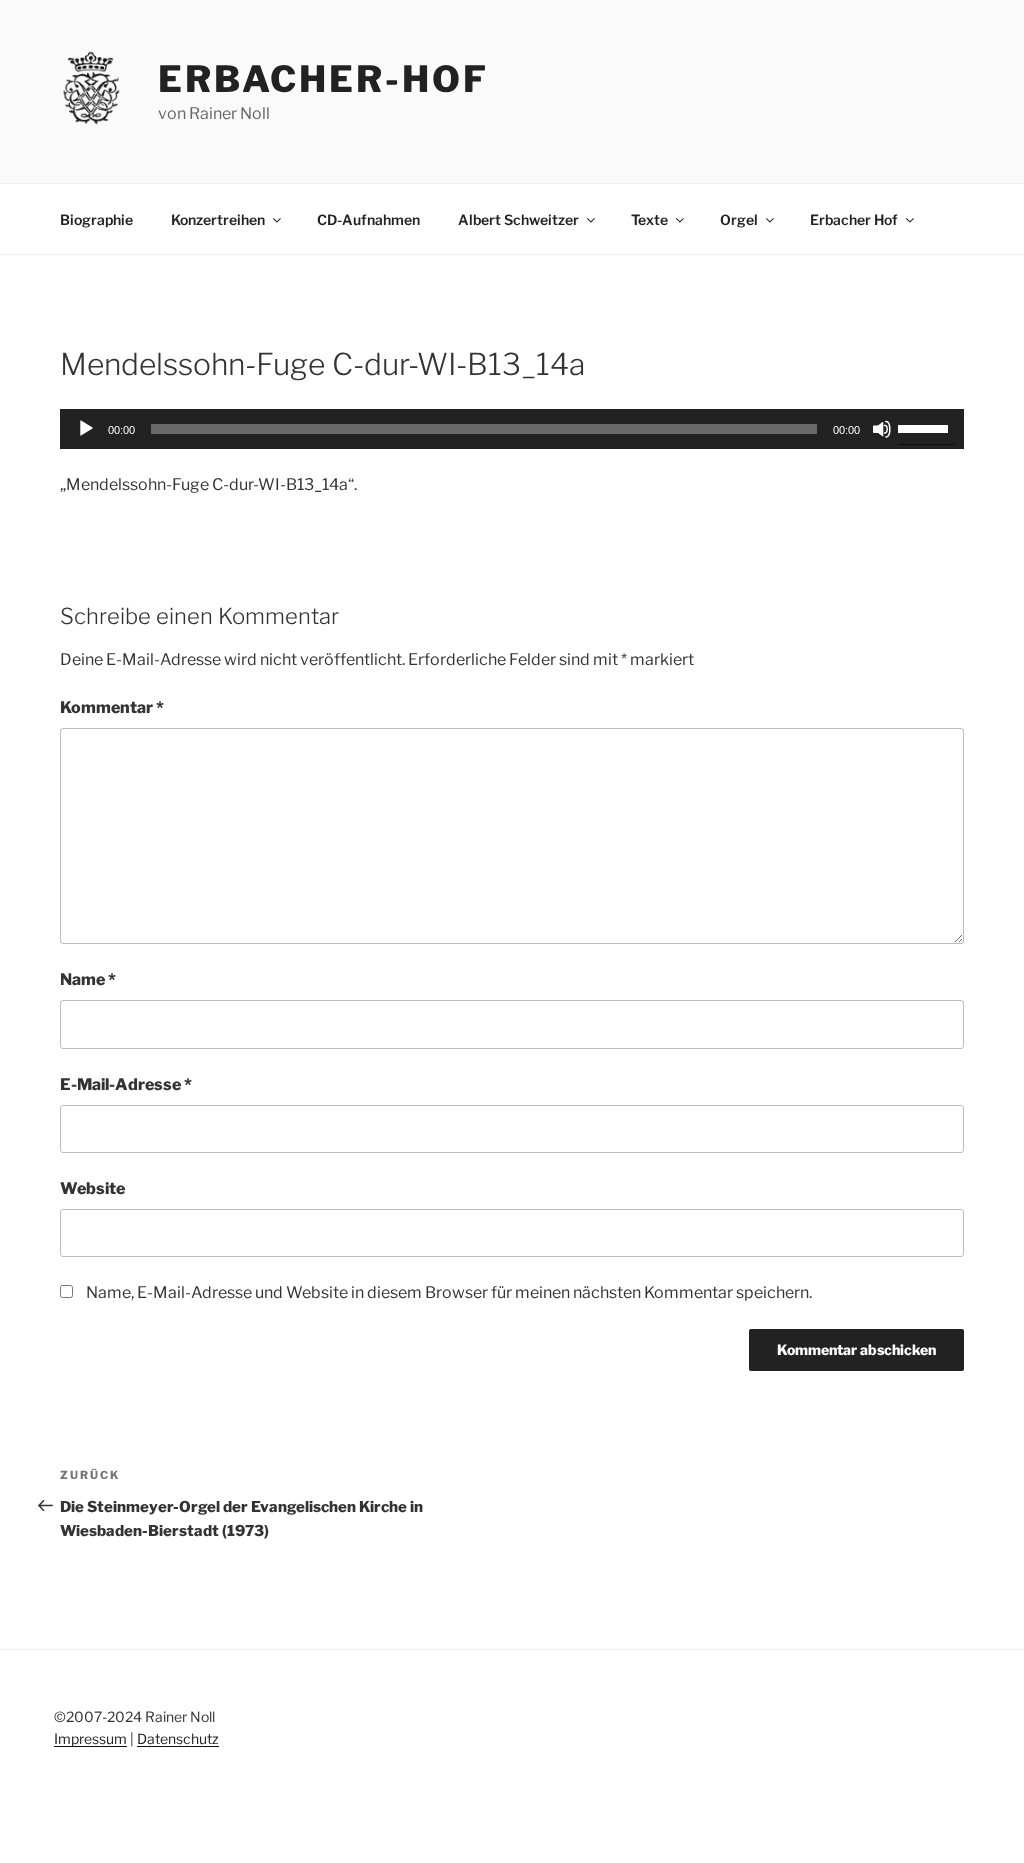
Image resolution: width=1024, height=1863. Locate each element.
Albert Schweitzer (518, 219)
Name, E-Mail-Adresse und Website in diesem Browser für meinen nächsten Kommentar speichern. (449, 1292)
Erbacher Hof (854, 219)
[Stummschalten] (882, 429)
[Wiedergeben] (86, 429)
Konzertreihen (218, 219)
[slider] (926, 427)
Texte (649, 219)
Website (92, 1188)
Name (88, 979)
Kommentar (112, 707)
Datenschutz (178, 1738)
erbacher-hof (323, 79)
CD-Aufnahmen (368, 219)
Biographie (96, 219)
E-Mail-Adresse (126, 1084)
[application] (512, 429)
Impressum (90, 1738)
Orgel (739, 219)
